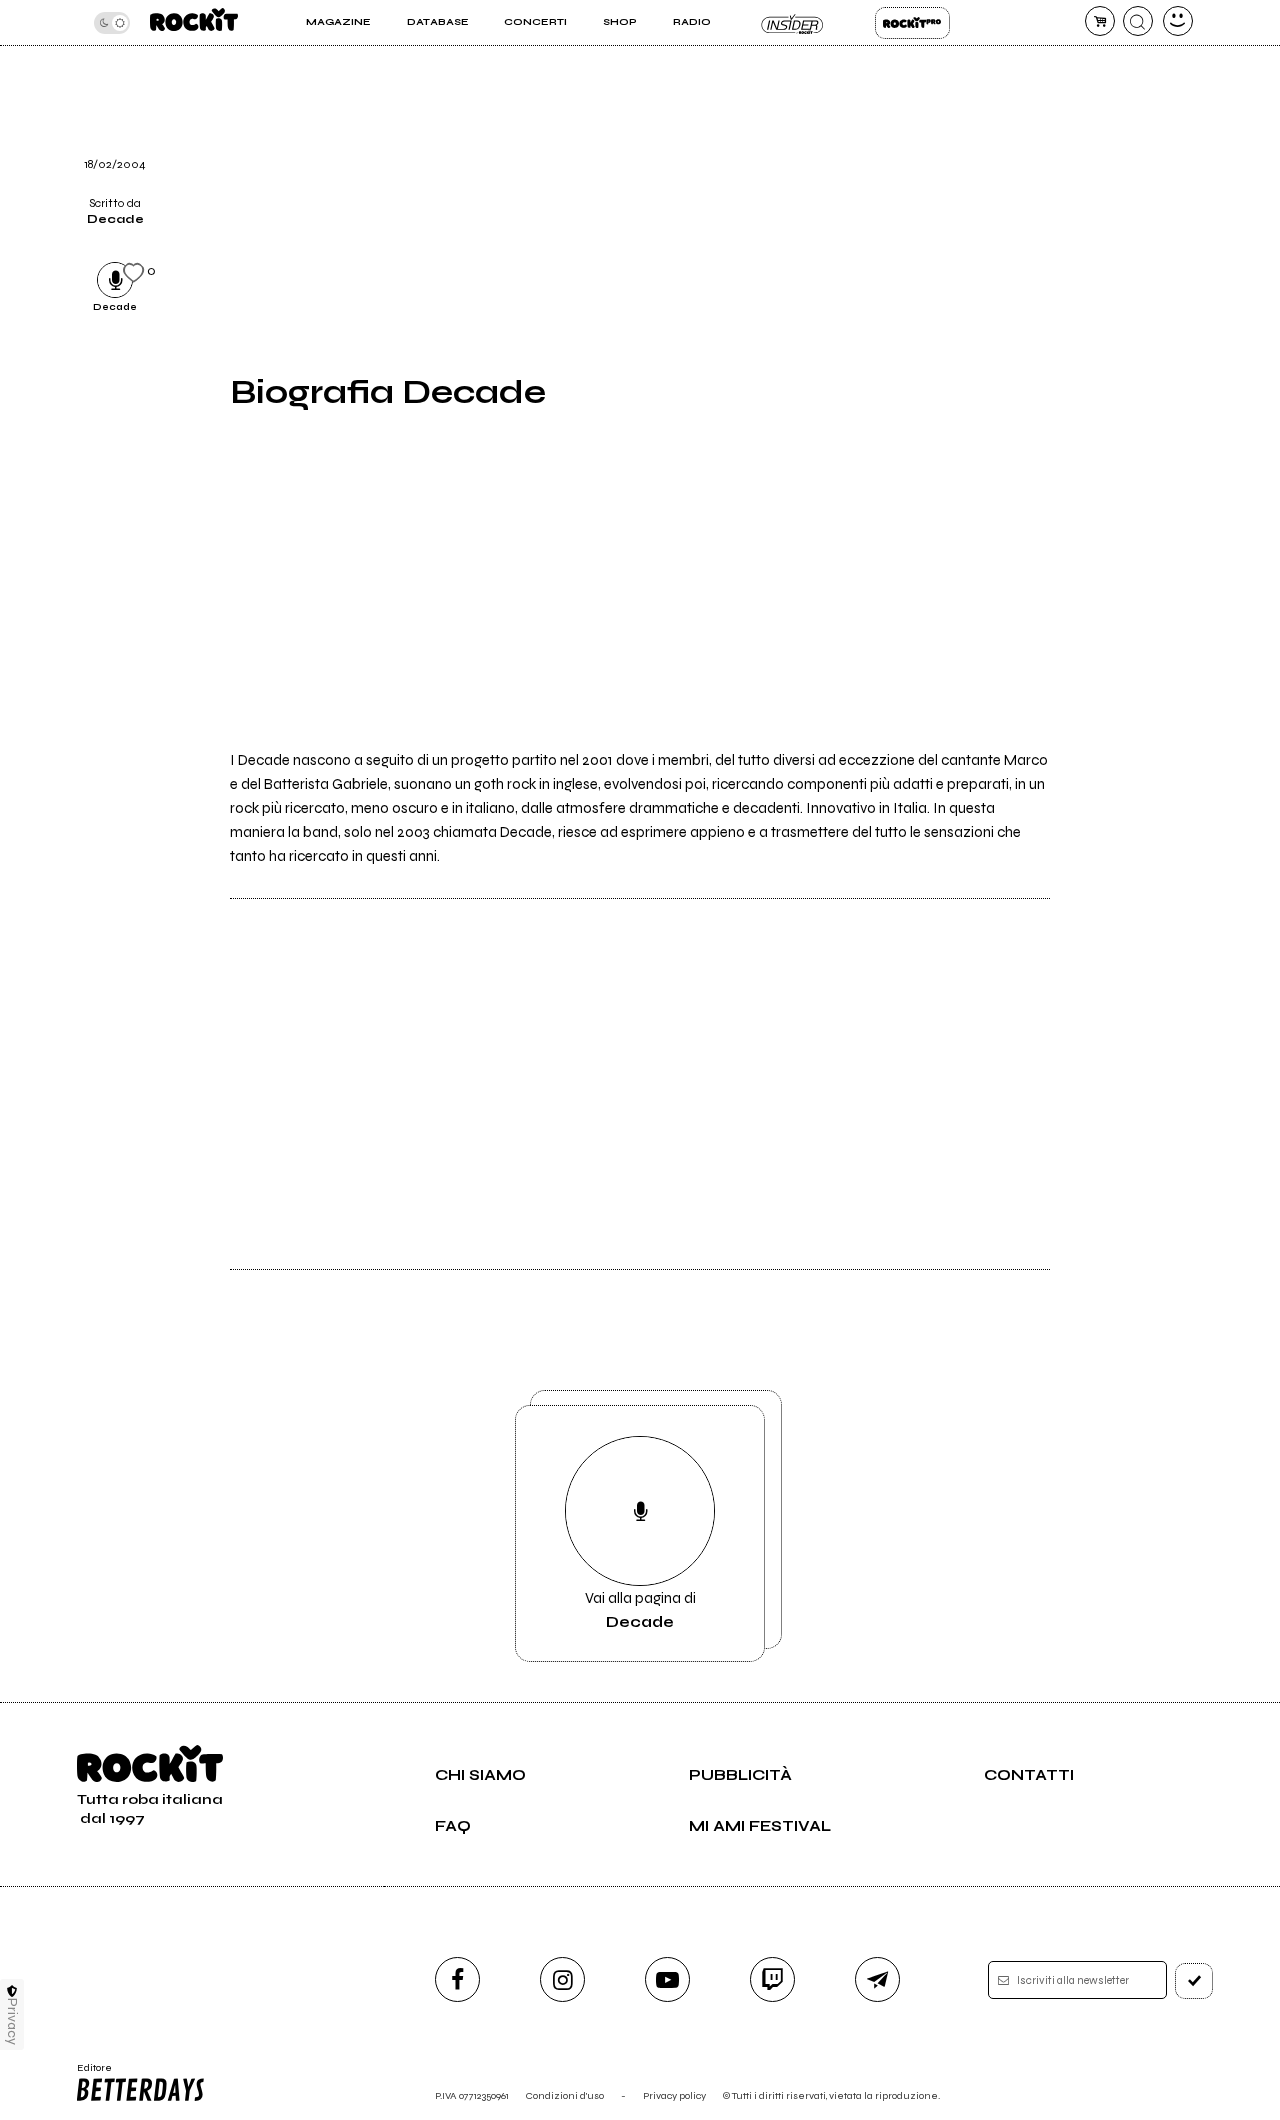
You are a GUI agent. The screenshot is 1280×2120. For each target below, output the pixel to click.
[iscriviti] (1194, 1981)
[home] (194, 22)
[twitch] (772, 1979)
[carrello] (1100, 21)
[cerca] (1138, 21)
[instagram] (562, 1979)
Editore (88, 2074)
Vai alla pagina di (640, 1610)
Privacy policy (674, 2095)
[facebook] (457, 1979)
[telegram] (877, 1979)
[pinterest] (1088, 147)
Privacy (12, 2021)
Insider (792, 23)
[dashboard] (1178, 21)
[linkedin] (1088, 96)
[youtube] (667, 1979)
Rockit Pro (912, 23)
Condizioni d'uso (565, 2095)
